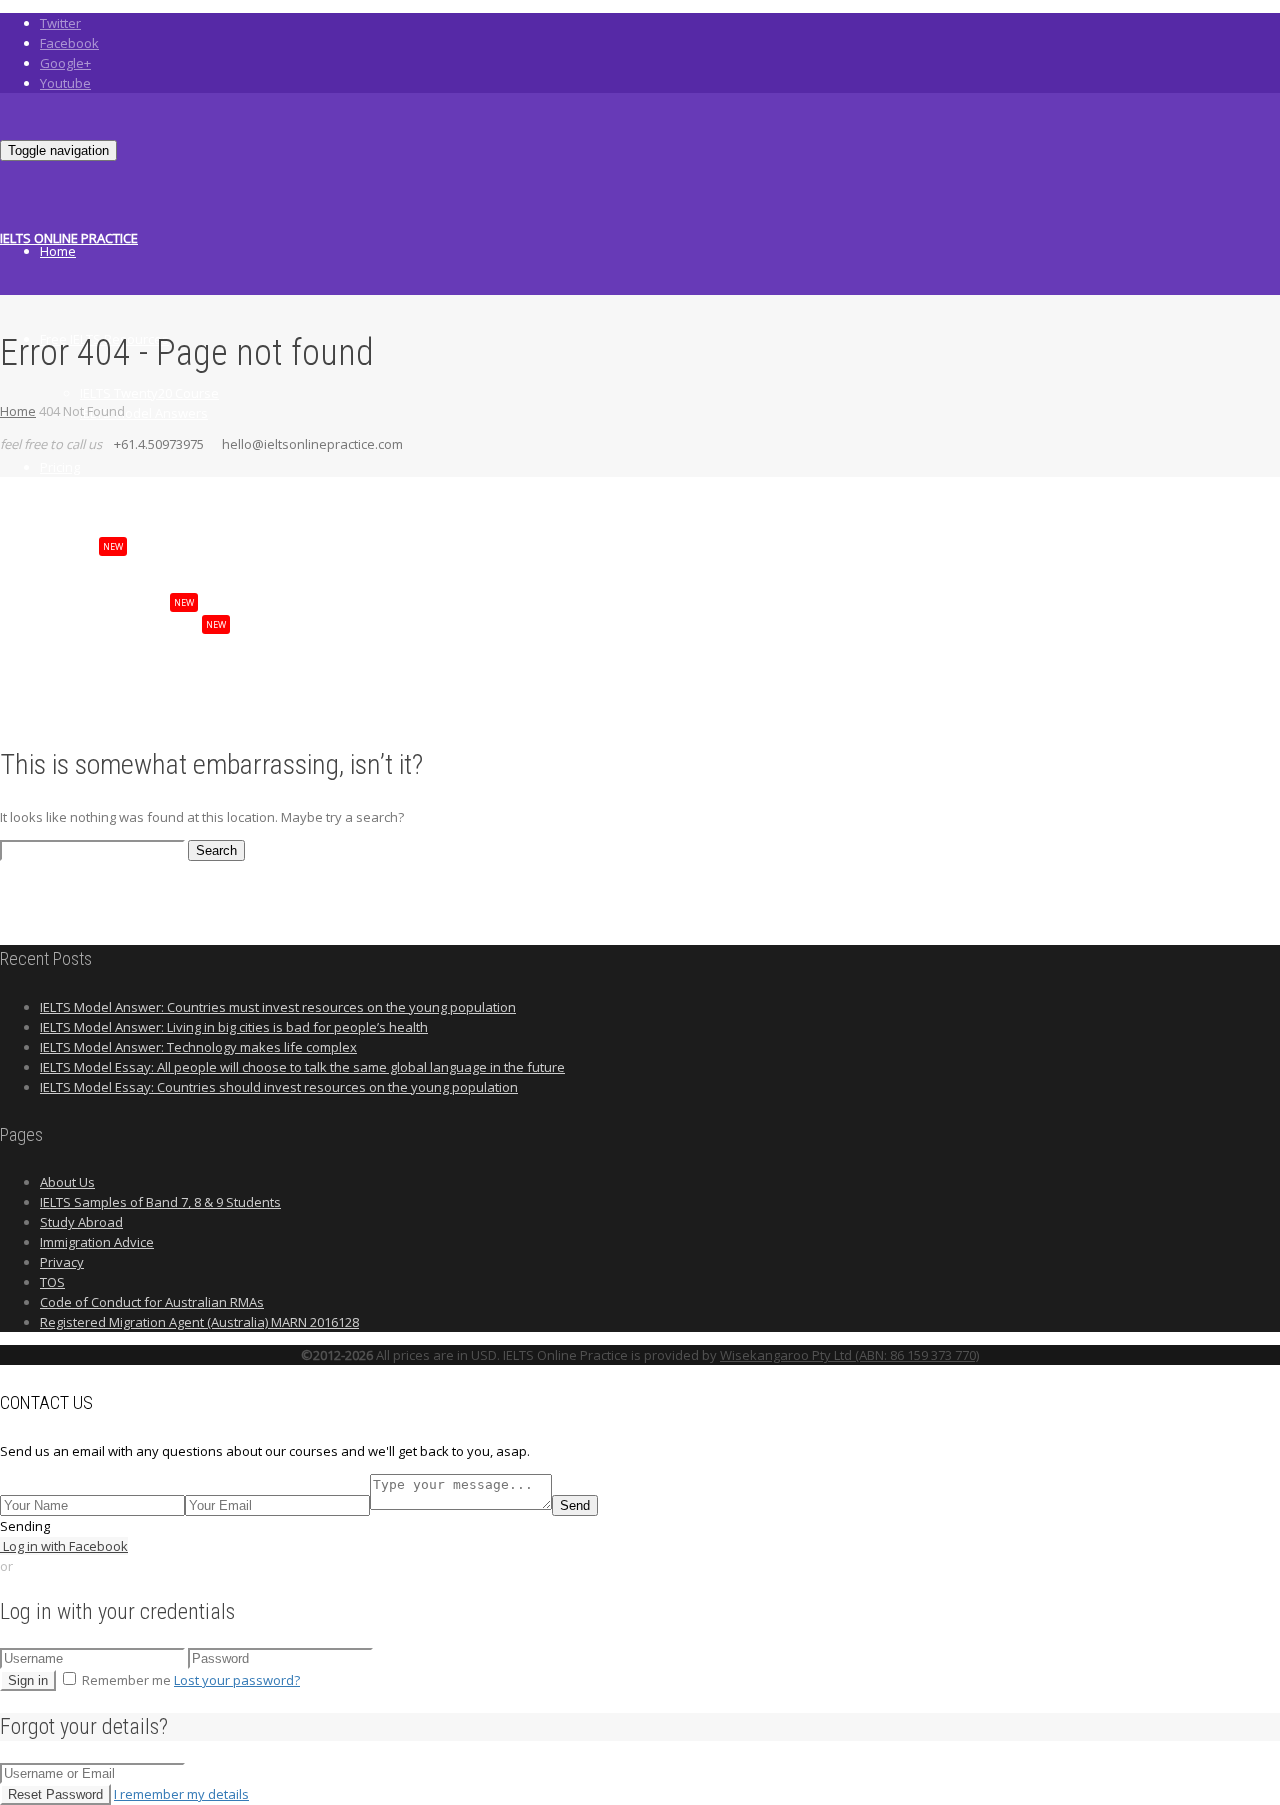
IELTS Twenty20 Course (149, 393)
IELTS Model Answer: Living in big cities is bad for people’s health (234, 1027)
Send (575, 1505)
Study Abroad (81, 1222)
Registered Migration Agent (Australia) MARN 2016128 (199, 1322)
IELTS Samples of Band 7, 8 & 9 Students (160, 1202)
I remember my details (181, 1794)
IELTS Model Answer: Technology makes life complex (198, 1047)
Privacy (62, 1262)
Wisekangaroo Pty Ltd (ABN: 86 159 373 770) (849, 1355)
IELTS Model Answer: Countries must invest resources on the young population (278, 1007)
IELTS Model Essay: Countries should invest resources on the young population (279, 1087)
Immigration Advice (97, 1242)
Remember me (126, 1680)
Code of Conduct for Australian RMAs (152, 1302)
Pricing (60, 467)
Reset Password (55, 1794)
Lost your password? (237, 1680)
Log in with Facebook (64, 1546)
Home (58, 251)
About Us (67, 1182)
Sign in (28, 1680)
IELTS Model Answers (144, 413)
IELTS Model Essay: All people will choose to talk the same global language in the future (302, 1067)
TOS (52, 1282)
